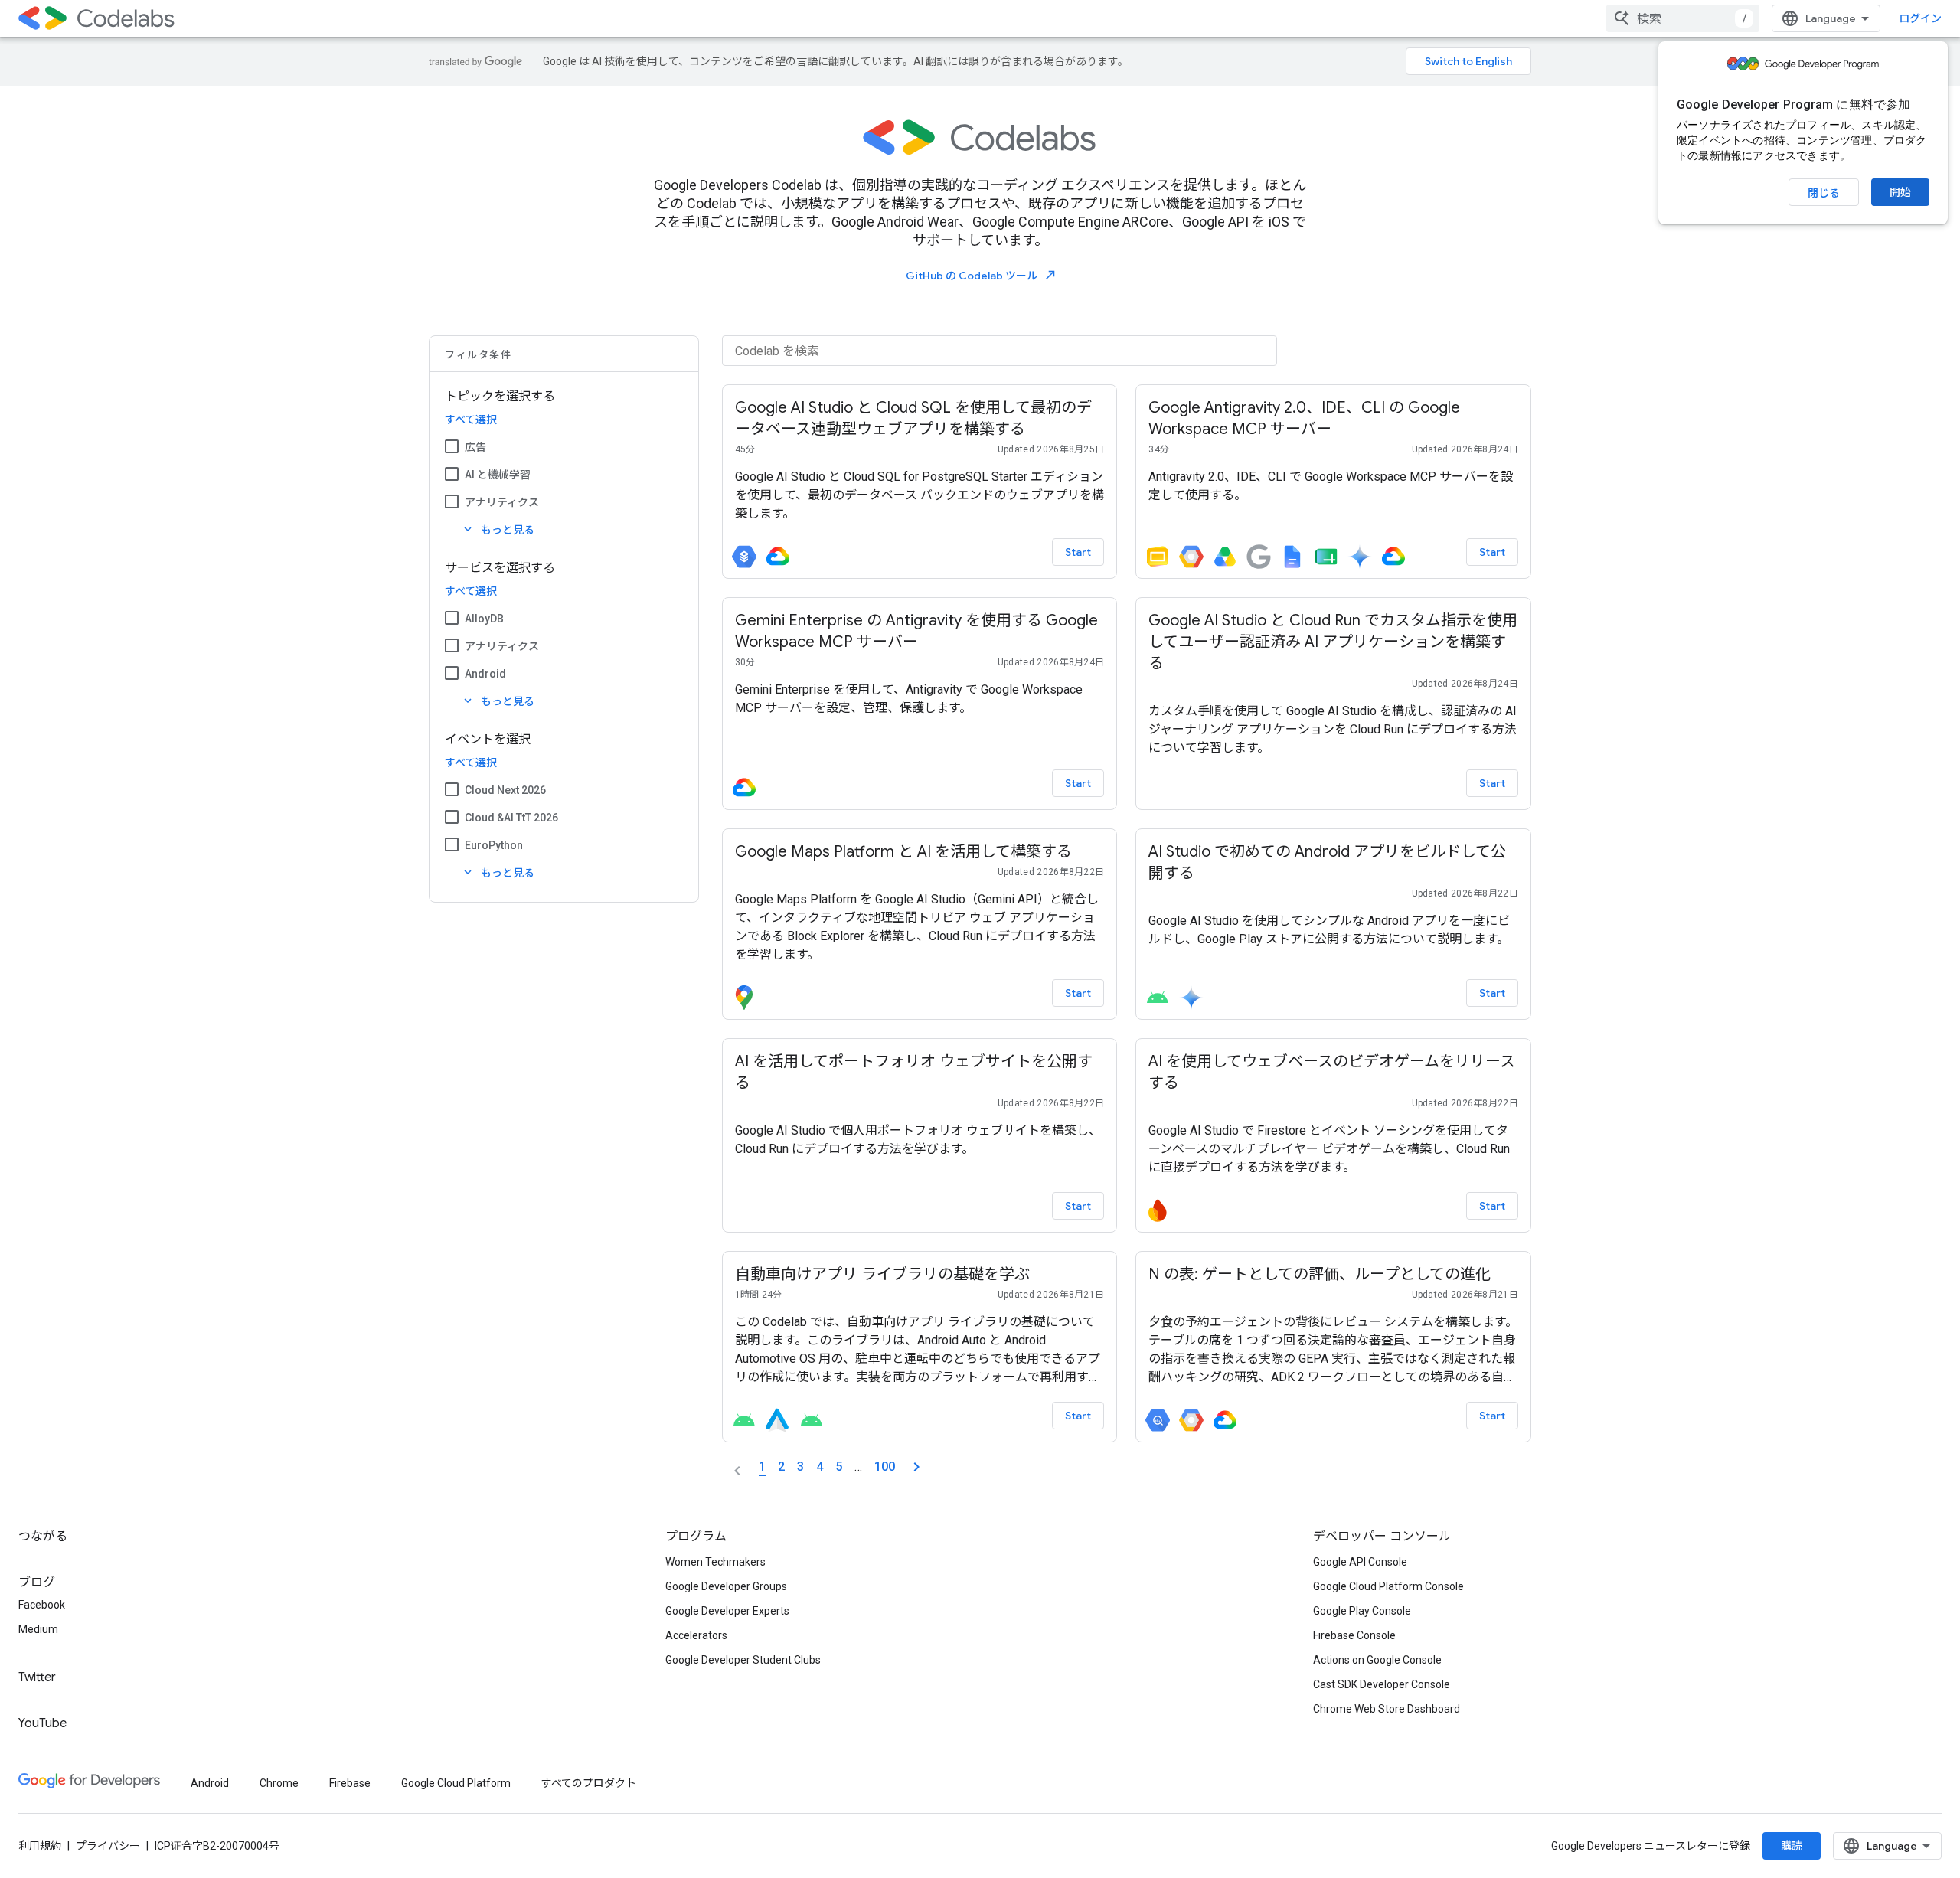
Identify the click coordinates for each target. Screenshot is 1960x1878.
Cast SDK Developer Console (1382, 1684)
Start (1078, 552)
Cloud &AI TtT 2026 (511, 818)
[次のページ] (916, 1467)
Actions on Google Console (1377, 1660)
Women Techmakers (715, 1562)
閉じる (1824, 193)
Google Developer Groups (726, 1586)
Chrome (279, 1783)
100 (885, 1466)
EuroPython (494, 845)
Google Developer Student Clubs (743, 1660)
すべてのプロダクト (589, 1783)
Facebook (42, 1605)
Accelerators (696, 1635)
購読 (1792, 1846)
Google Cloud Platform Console (1388, 1586)
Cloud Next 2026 (505, 790)
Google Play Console (1362, 1611)
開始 (1900, 192)
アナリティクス (502, 502)
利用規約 (40, 1846)
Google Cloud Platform (456, 1783)
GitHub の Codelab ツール (982, 275)
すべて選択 (471, 420)
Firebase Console (1354, 1635)
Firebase (350, 1783)
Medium (38, 1629)
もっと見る (498, 529)
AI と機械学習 (498, 475)
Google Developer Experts (727, 1611)
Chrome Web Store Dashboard (1387, 1709)
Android (485, 674)
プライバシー (108, 1846)
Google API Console (1360, 1562)
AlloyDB (484, 619)
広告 (475, 447)
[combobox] (1683, 18)
